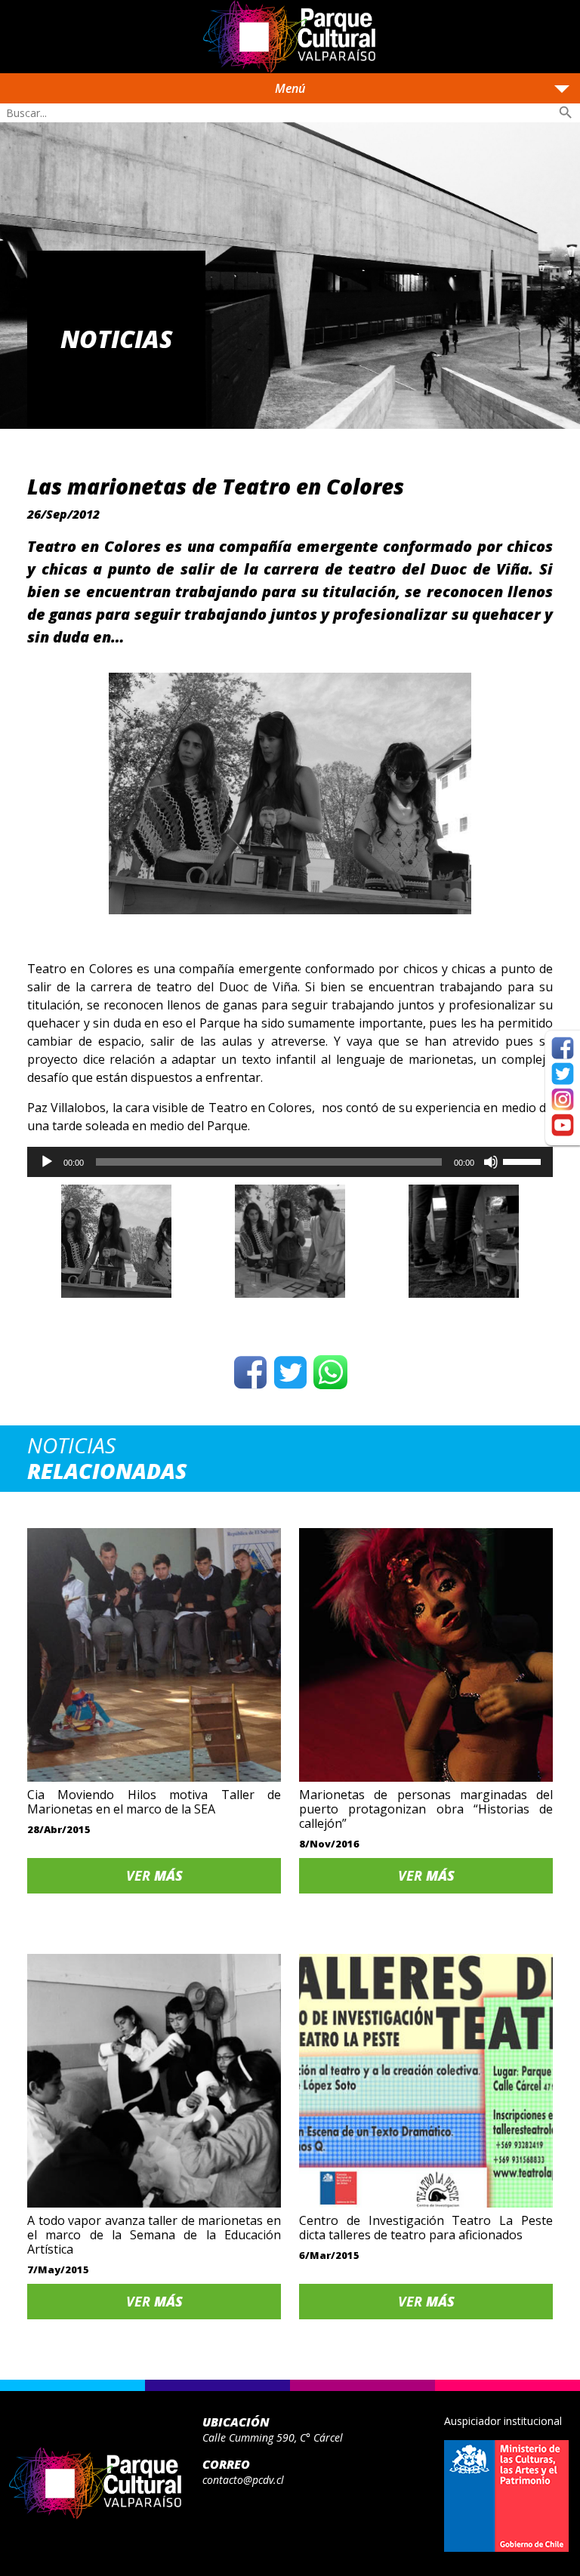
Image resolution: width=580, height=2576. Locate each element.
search (566, 112)
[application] (290, 1162)
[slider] (524, 1160)
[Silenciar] (491, 1162)
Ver (154, 1875)
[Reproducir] (47, 1162)
